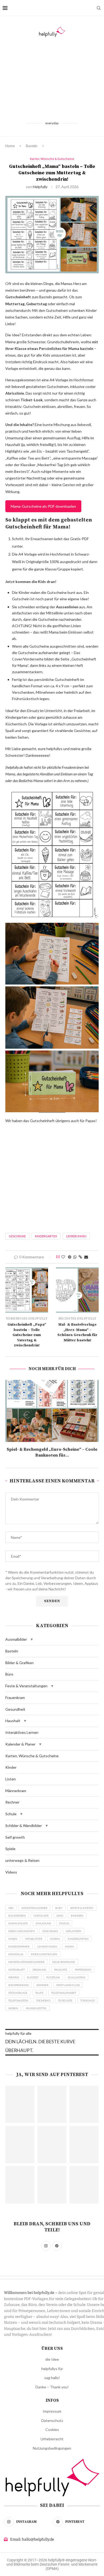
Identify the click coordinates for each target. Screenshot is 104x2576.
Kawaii (55, 1939)
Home (10, 146)
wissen (13, 2008)
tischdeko (43, 2000)
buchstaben (17, 1916)
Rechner (12, 1802)
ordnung (39, 1970)
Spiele (10, 1849)
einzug (64, 1923)
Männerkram (16, 1791)
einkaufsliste (18, 1923)
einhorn (77, 1916)
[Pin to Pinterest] (70, 1257)
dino (60, 1916)
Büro (9, 1674)
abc (11, 1908)
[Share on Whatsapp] (75, 1257)
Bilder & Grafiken (19, 1663)
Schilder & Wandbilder (24, 1825)
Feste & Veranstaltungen (26, 1686)
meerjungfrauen (44, 1954)
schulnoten (77, 1977)
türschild (87, 2000)
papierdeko (83, 1970)
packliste (61, 1970)
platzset (33, 1977)
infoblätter (34, 1939)
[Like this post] (63, 1257)
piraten (14, 1977)
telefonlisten (18, 2000)
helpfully (40, 187)
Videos (11, 1872)
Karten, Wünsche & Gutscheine (32, 1756)
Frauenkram (15, 1698)
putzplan (53, 1977)
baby (59, 1908)
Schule (11, 1814)
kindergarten (46, 1236)
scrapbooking (19, 1985)
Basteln (32, 146)
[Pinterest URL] (20, 2104)
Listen (11, 1779)
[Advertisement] (52, 79)
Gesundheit (15, 1709)
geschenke (17, 1236)
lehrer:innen (76, 1236)
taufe (39, 1993)
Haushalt (13, 1721)
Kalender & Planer (20, 1744)
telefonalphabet (64, 1993)
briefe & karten (82, 1908)
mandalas (16, 1954)
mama (70, 1946)
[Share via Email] (86, 1257)
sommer (43, 1985)
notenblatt (17, 1970)
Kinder (11, 1767)
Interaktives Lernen (22, 1732)
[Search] (99, 8)
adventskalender (34, 1908)
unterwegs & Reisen (22, 1860)
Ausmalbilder (16, 1639)
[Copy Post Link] (80, 1257)
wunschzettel (36, 2008)
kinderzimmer (19, 1946)
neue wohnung (64, 1962)
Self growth (15, 1837)
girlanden (74, 1931)
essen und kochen (21, 1931)
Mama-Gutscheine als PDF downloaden (43, 506)
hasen (13, 1939)
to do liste (65, 2000)
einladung (44, 1923)
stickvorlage (18, 1993)
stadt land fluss (68, 1985)
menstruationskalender (26, 1962)
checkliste (41, 1916)
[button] (32, 1639)
